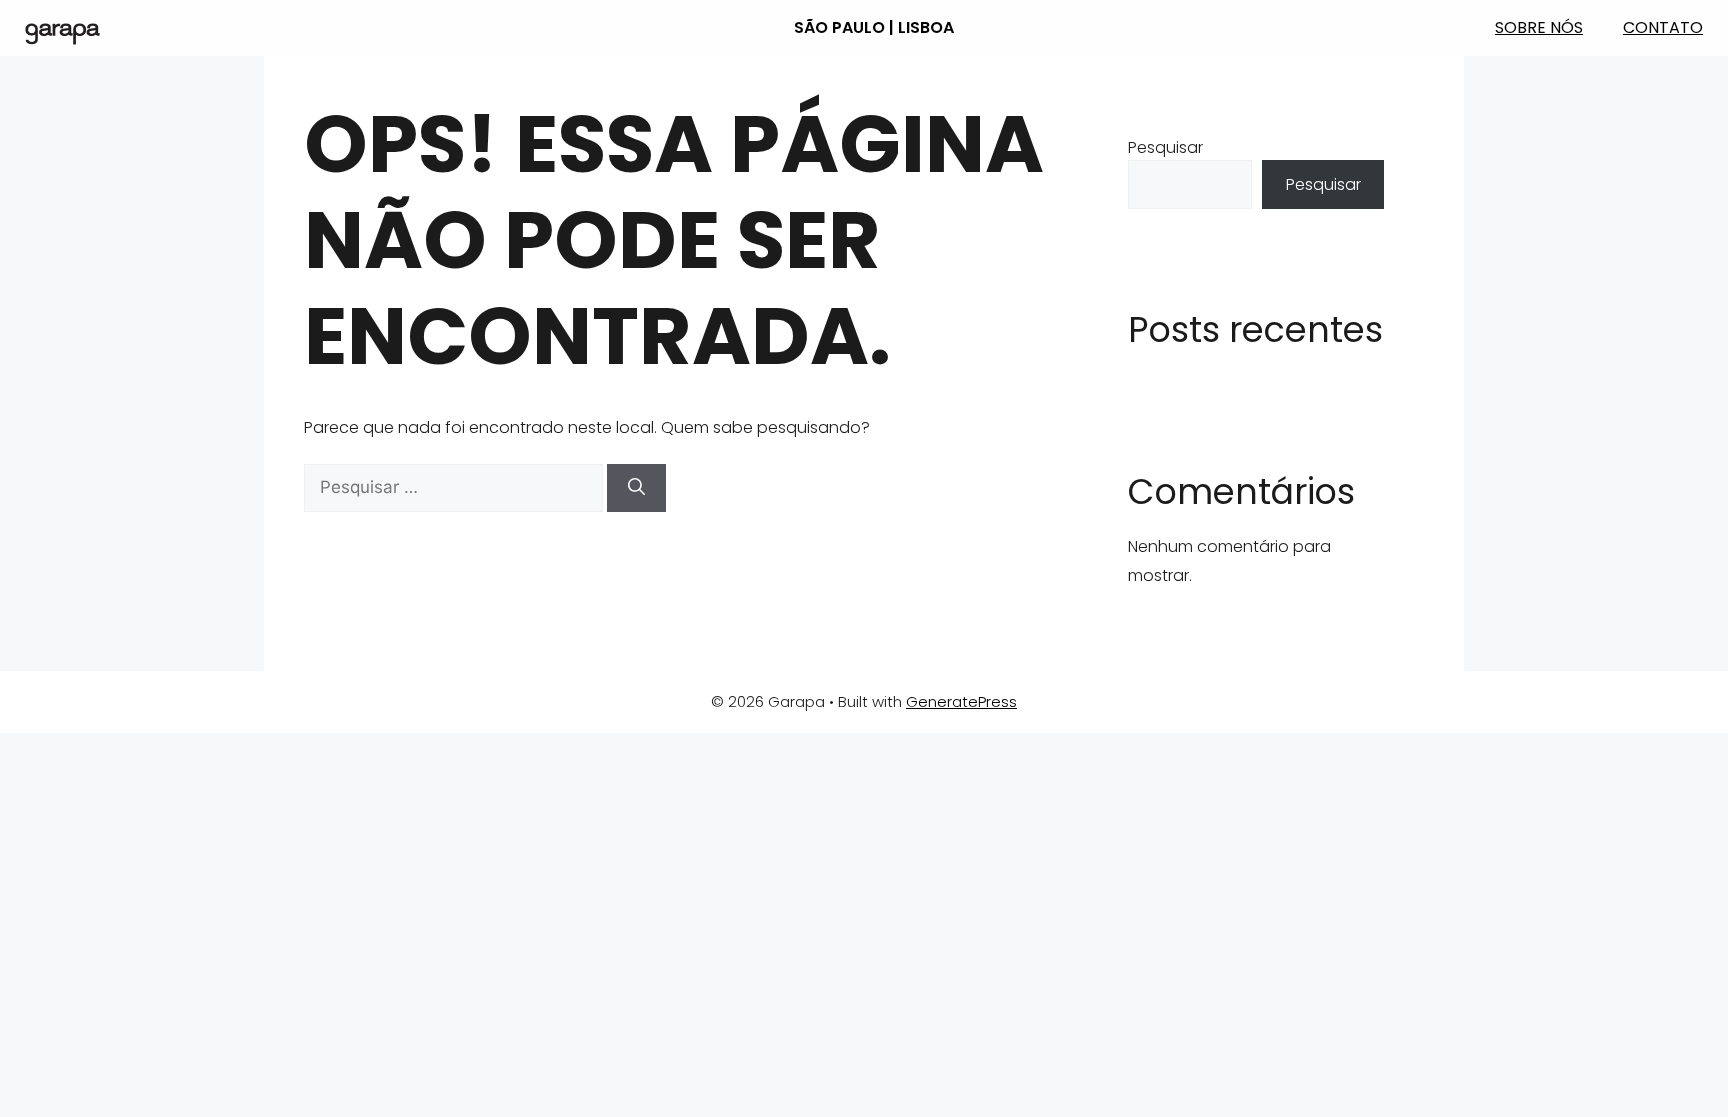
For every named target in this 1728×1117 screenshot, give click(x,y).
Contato (1663, 27)
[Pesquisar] (636, 488)
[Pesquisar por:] (455, 487)
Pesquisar (1165, 147)
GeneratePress (961, 701)
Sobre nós (1539, 27)
